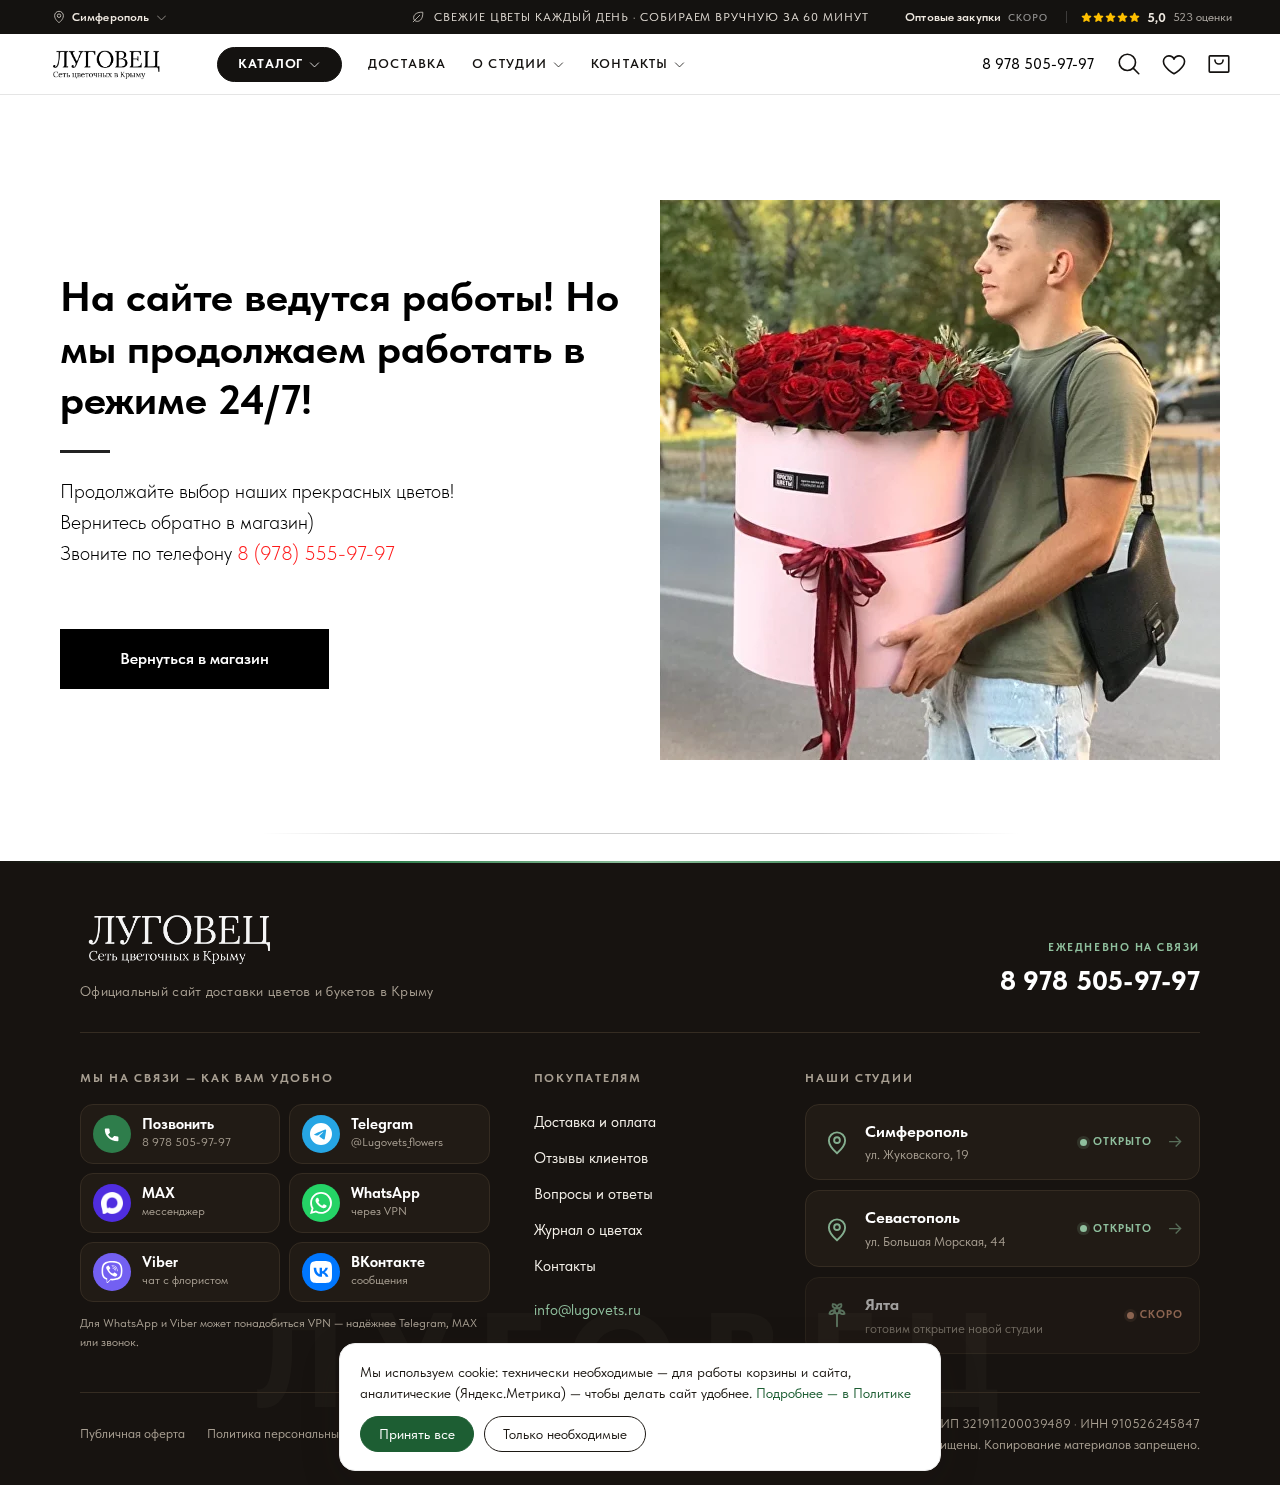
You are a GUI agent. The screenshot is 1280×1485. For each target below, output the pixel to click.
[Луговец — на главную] (112, 64)
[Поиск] (1129, 64)
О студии (509, 63)
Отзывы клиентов (591, 1158)
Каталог (270, 63)
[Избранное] (1174, 64)
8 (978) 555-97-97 (316, 553)
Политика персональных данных (298, 1433)
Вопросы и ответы (593, 1194)
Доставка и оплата (595, 1122)
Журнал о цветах (588, 1230)
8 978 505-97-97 (1038, 64)
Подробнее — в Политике (833, 1393)
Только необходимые (565, 1434)
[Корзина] (1219, 64)
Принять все (417, 1434)
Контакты (629, 63)
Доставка (407, 63)
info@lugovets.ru (587, 1310)
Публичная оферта (132, 1433)
